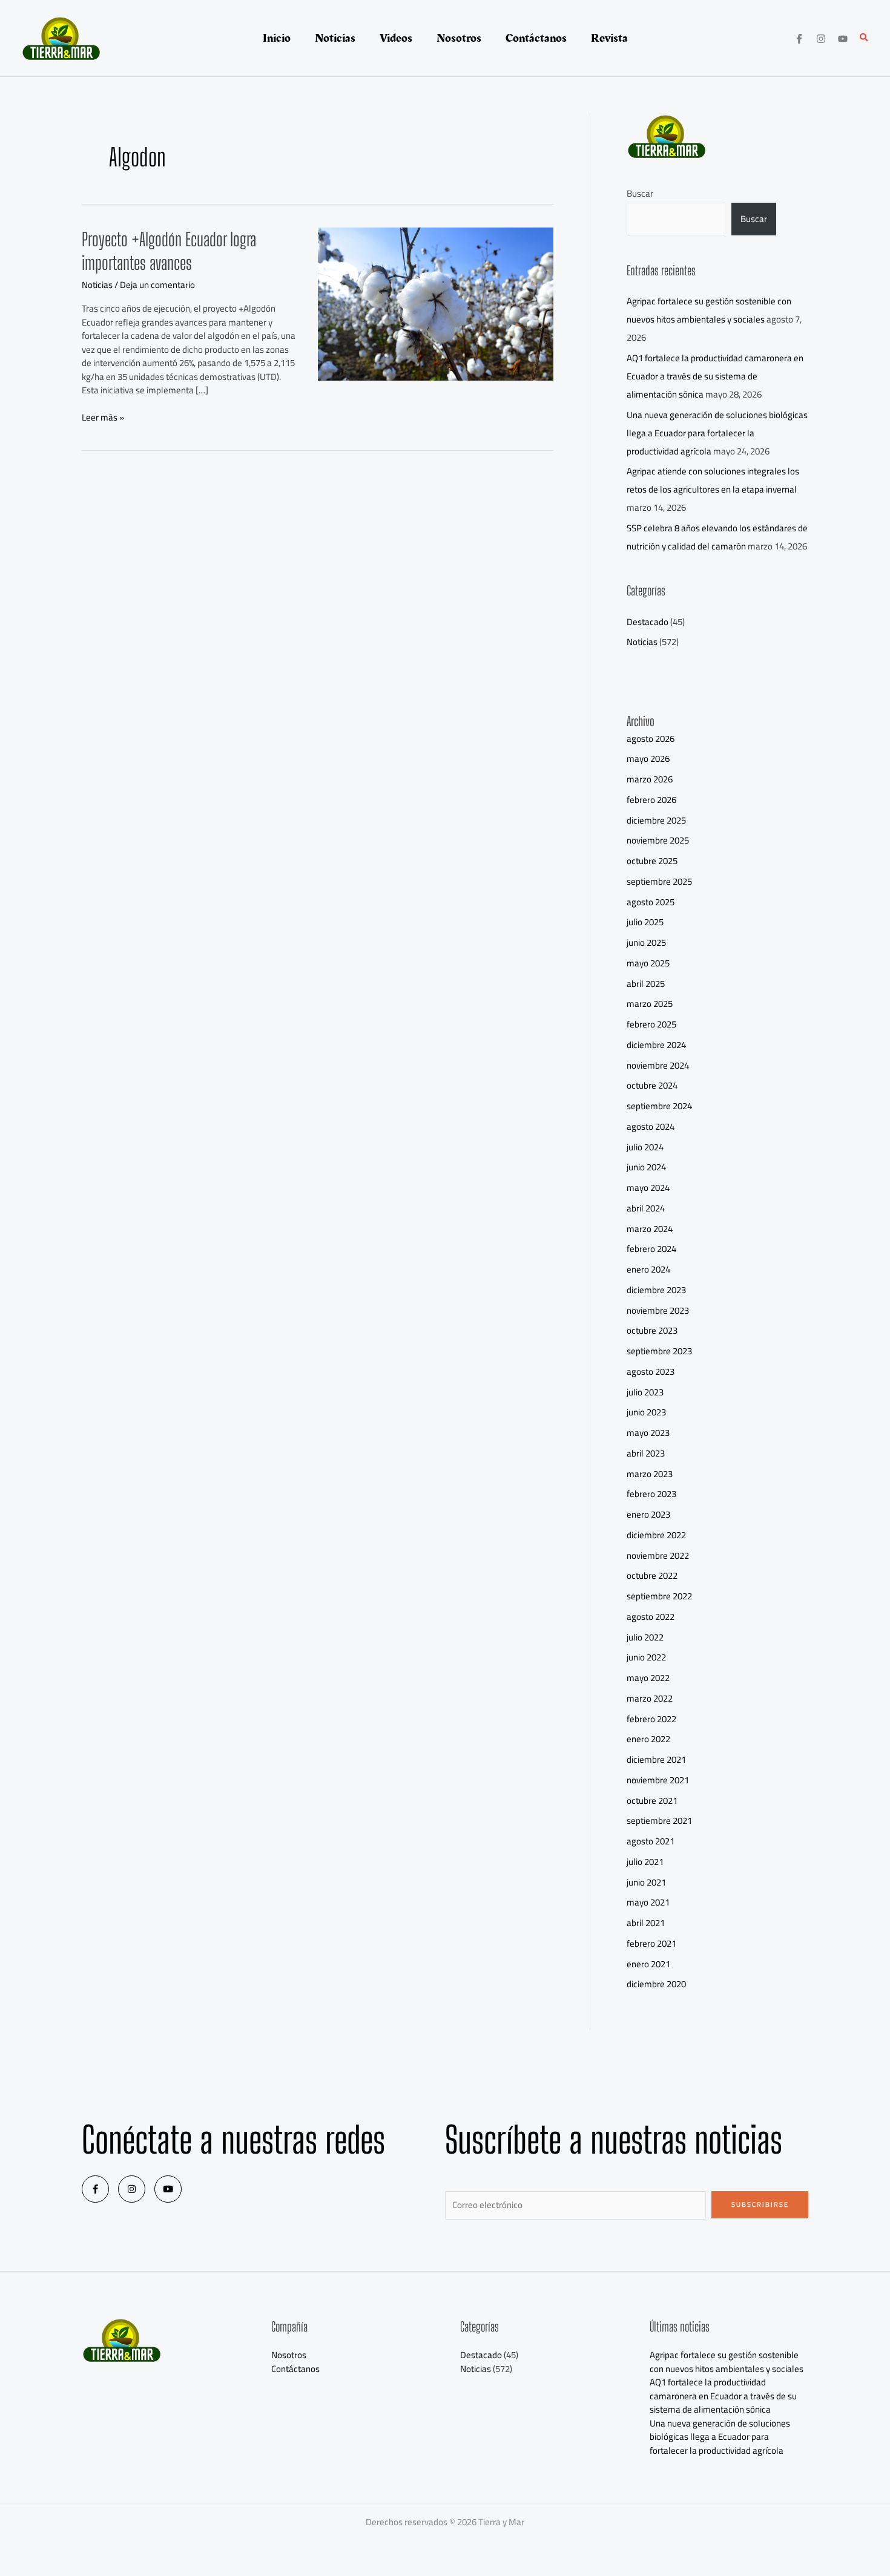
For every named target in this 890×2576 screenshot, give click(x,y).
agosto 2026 (651, 739)
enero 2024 (648, 1269)
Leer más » (103, 418)
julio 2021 (645, 1862)
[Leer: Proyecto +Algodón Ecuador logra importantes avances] (436, 303)
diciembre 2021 (656, 1759)
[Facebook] (799, 39)
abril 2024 (646, 1208)
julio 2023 (645, 1392)
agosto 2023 (651, 1372)
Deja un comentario (157, 285)
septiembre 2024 (659, 1106)
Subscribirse (760, 2204)
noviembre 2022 (658, 1555)
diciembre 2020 (656, 1984)
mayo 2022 (648, 1678)
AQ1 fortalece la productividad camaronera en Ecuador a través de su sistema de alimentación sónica (715, 376)
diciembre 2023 (656, 1290)
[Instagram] (821, 39)
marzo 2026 (650, 779)
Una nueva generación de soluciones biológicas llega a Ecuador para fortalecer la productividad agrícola (717, 433)
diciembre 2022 (656, 1535)
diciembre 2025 (656, 820)
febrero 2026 (651, 800)
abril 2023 (646, 1453)
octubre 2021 (652, 1801)
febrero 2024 (651, 1249)
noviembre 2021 (658, 1780)
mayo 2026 (648, 759)
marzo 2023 (650, 1474)
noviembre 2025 (658, 840)
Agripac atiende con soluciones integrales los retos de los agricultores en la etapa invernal (713, 480)
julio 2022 (645, 1637)
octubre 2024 (652, 1085)
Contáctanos (295, 2369)
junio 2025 (646, 942)
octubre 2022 (652, 1575)
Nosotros (289, 2355)
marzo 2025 (650, 1004)
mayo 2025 (648, 963)
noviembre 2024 (658, 1065)
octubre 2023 (652, 1330)
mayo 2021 (648, 1902)
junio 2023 (646, 1412)
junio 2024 (646, 1167)
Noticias (97, 285)
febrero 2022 (651, 1719)
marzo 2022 (650, 1698)
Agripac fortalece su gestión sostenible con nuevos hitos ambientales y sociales (709, 310)
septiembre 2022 (659, 1596)
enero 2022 (648, 1739)
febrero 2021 (651, 1943)
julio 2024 (645, 1147)
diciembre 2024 (656, 1045)
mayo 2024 (648, 1188)
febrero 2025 (651, 1024)
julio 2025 (645, 922)
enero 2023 (648, 1514)
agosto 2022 (651, 1617)
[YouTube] (843, 39)
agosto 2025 (651, 902)
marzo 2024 (650, 1229)
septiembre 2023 (659, 1351)
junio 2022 (646, 1657)
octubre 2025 (652, 861)
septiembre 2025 (659, 881)
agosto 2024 (651, 1126)
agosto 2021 (651, 1841)
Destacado (648, 622)
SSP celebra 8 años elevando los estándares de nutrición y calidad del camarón (717, 537)
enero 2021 (648, 1964)
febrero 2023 (651, 1494)
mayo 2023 (648, 1433)
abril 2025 (646, 984)
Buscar (640, 193)
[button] (865, 38)
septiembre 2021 (659, 1821)
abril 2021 (646, 1923)
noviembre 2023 (658, 1310)
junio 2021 (646, 1882)
